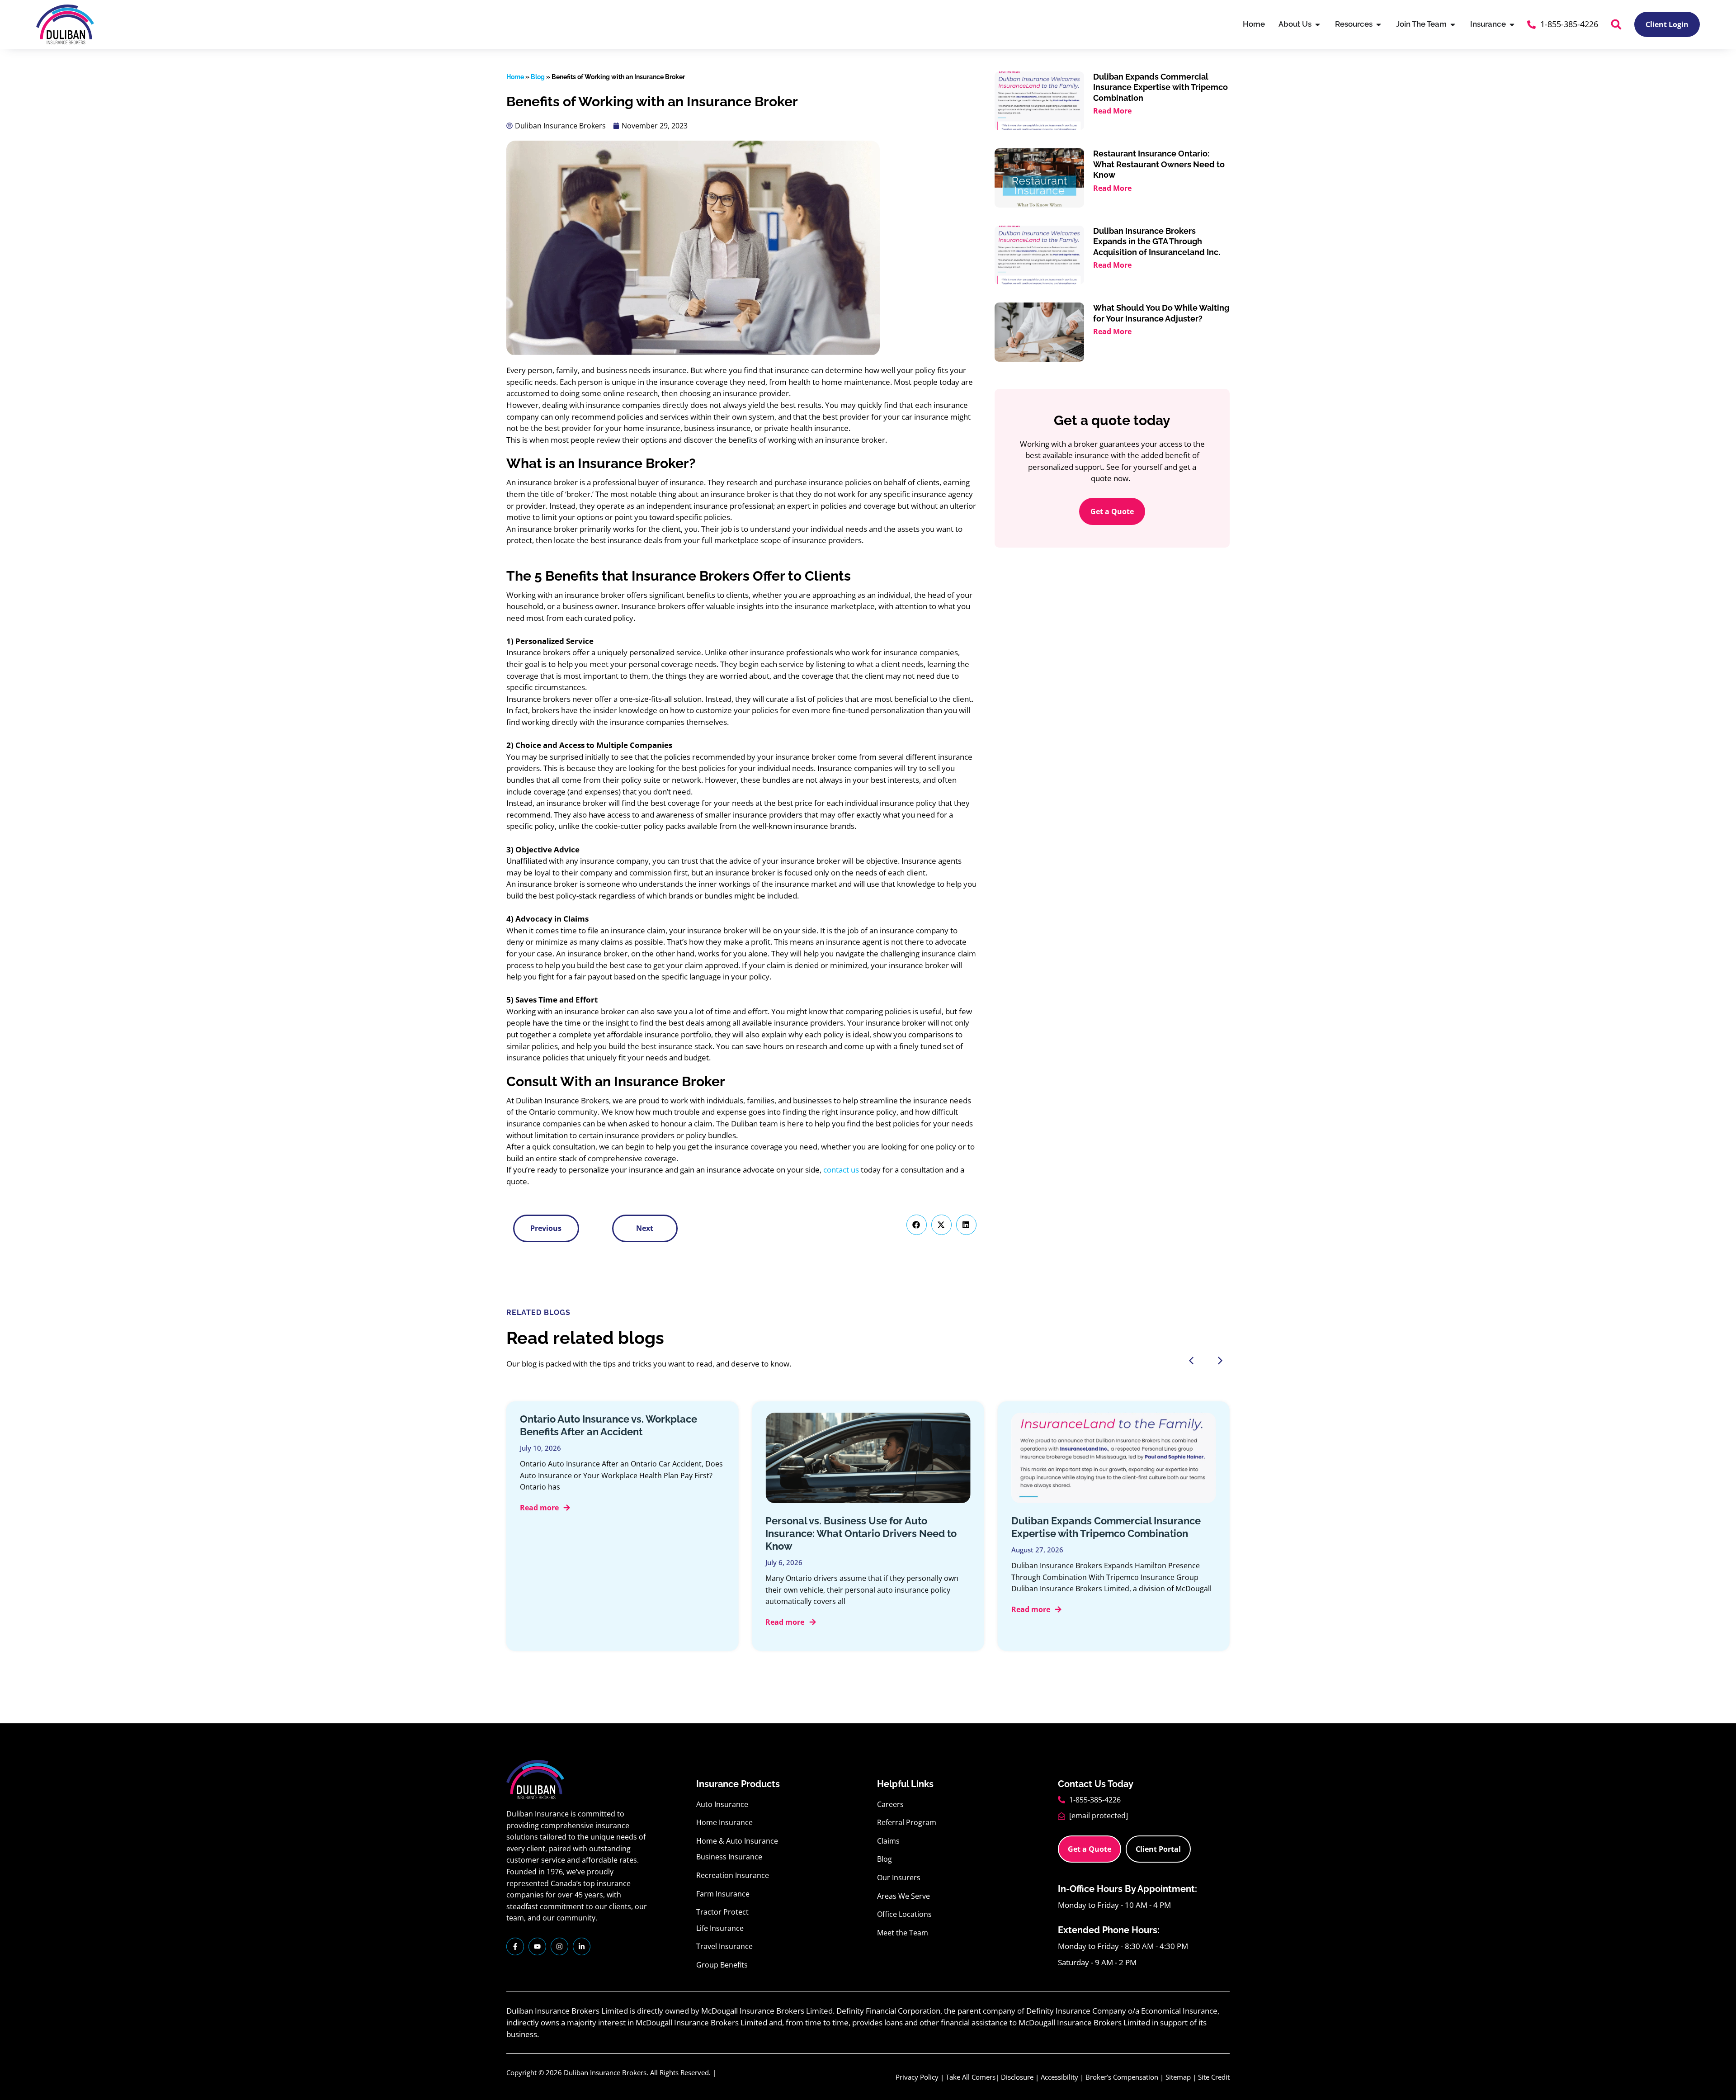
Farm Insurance (723, 1894)
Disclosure (1017, 2077)
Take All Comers (971, 2077)
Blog (538, 77)
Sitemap (1178, 2077)
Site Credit (1214, 2077)
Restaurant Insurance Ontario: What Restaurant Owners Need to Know (1159, 164)
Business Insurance (729, 1857)
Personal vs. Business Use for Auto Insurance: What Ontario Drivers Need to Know (861, 1533)
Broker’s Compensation (1122, 2077)
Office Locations (904, 1914)
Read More (1112, 111)
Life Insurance (720, 1928)
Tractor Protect (722, 1912)
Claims (888, 1841)
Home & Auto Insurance (737, 1841)
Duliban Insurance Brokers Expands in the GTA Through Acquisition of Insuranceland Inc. (1157, 241)
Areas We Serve (903, 1896)
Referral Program (907, 1822)
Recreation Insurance (733, 1875)
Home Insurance (724, 1822)
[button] (1616, 24)
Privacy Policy (917, 2077)
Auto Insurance (722, 1804)
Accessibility (1059, 2077)
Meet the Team (903, 1933)
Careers (890, 1804)
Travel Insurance (724, 1946)
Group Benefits (722, 1965)
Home (515, 77)
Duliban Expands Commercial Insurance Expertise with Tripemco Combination (1160, 87)
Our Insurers (899, 1878)
